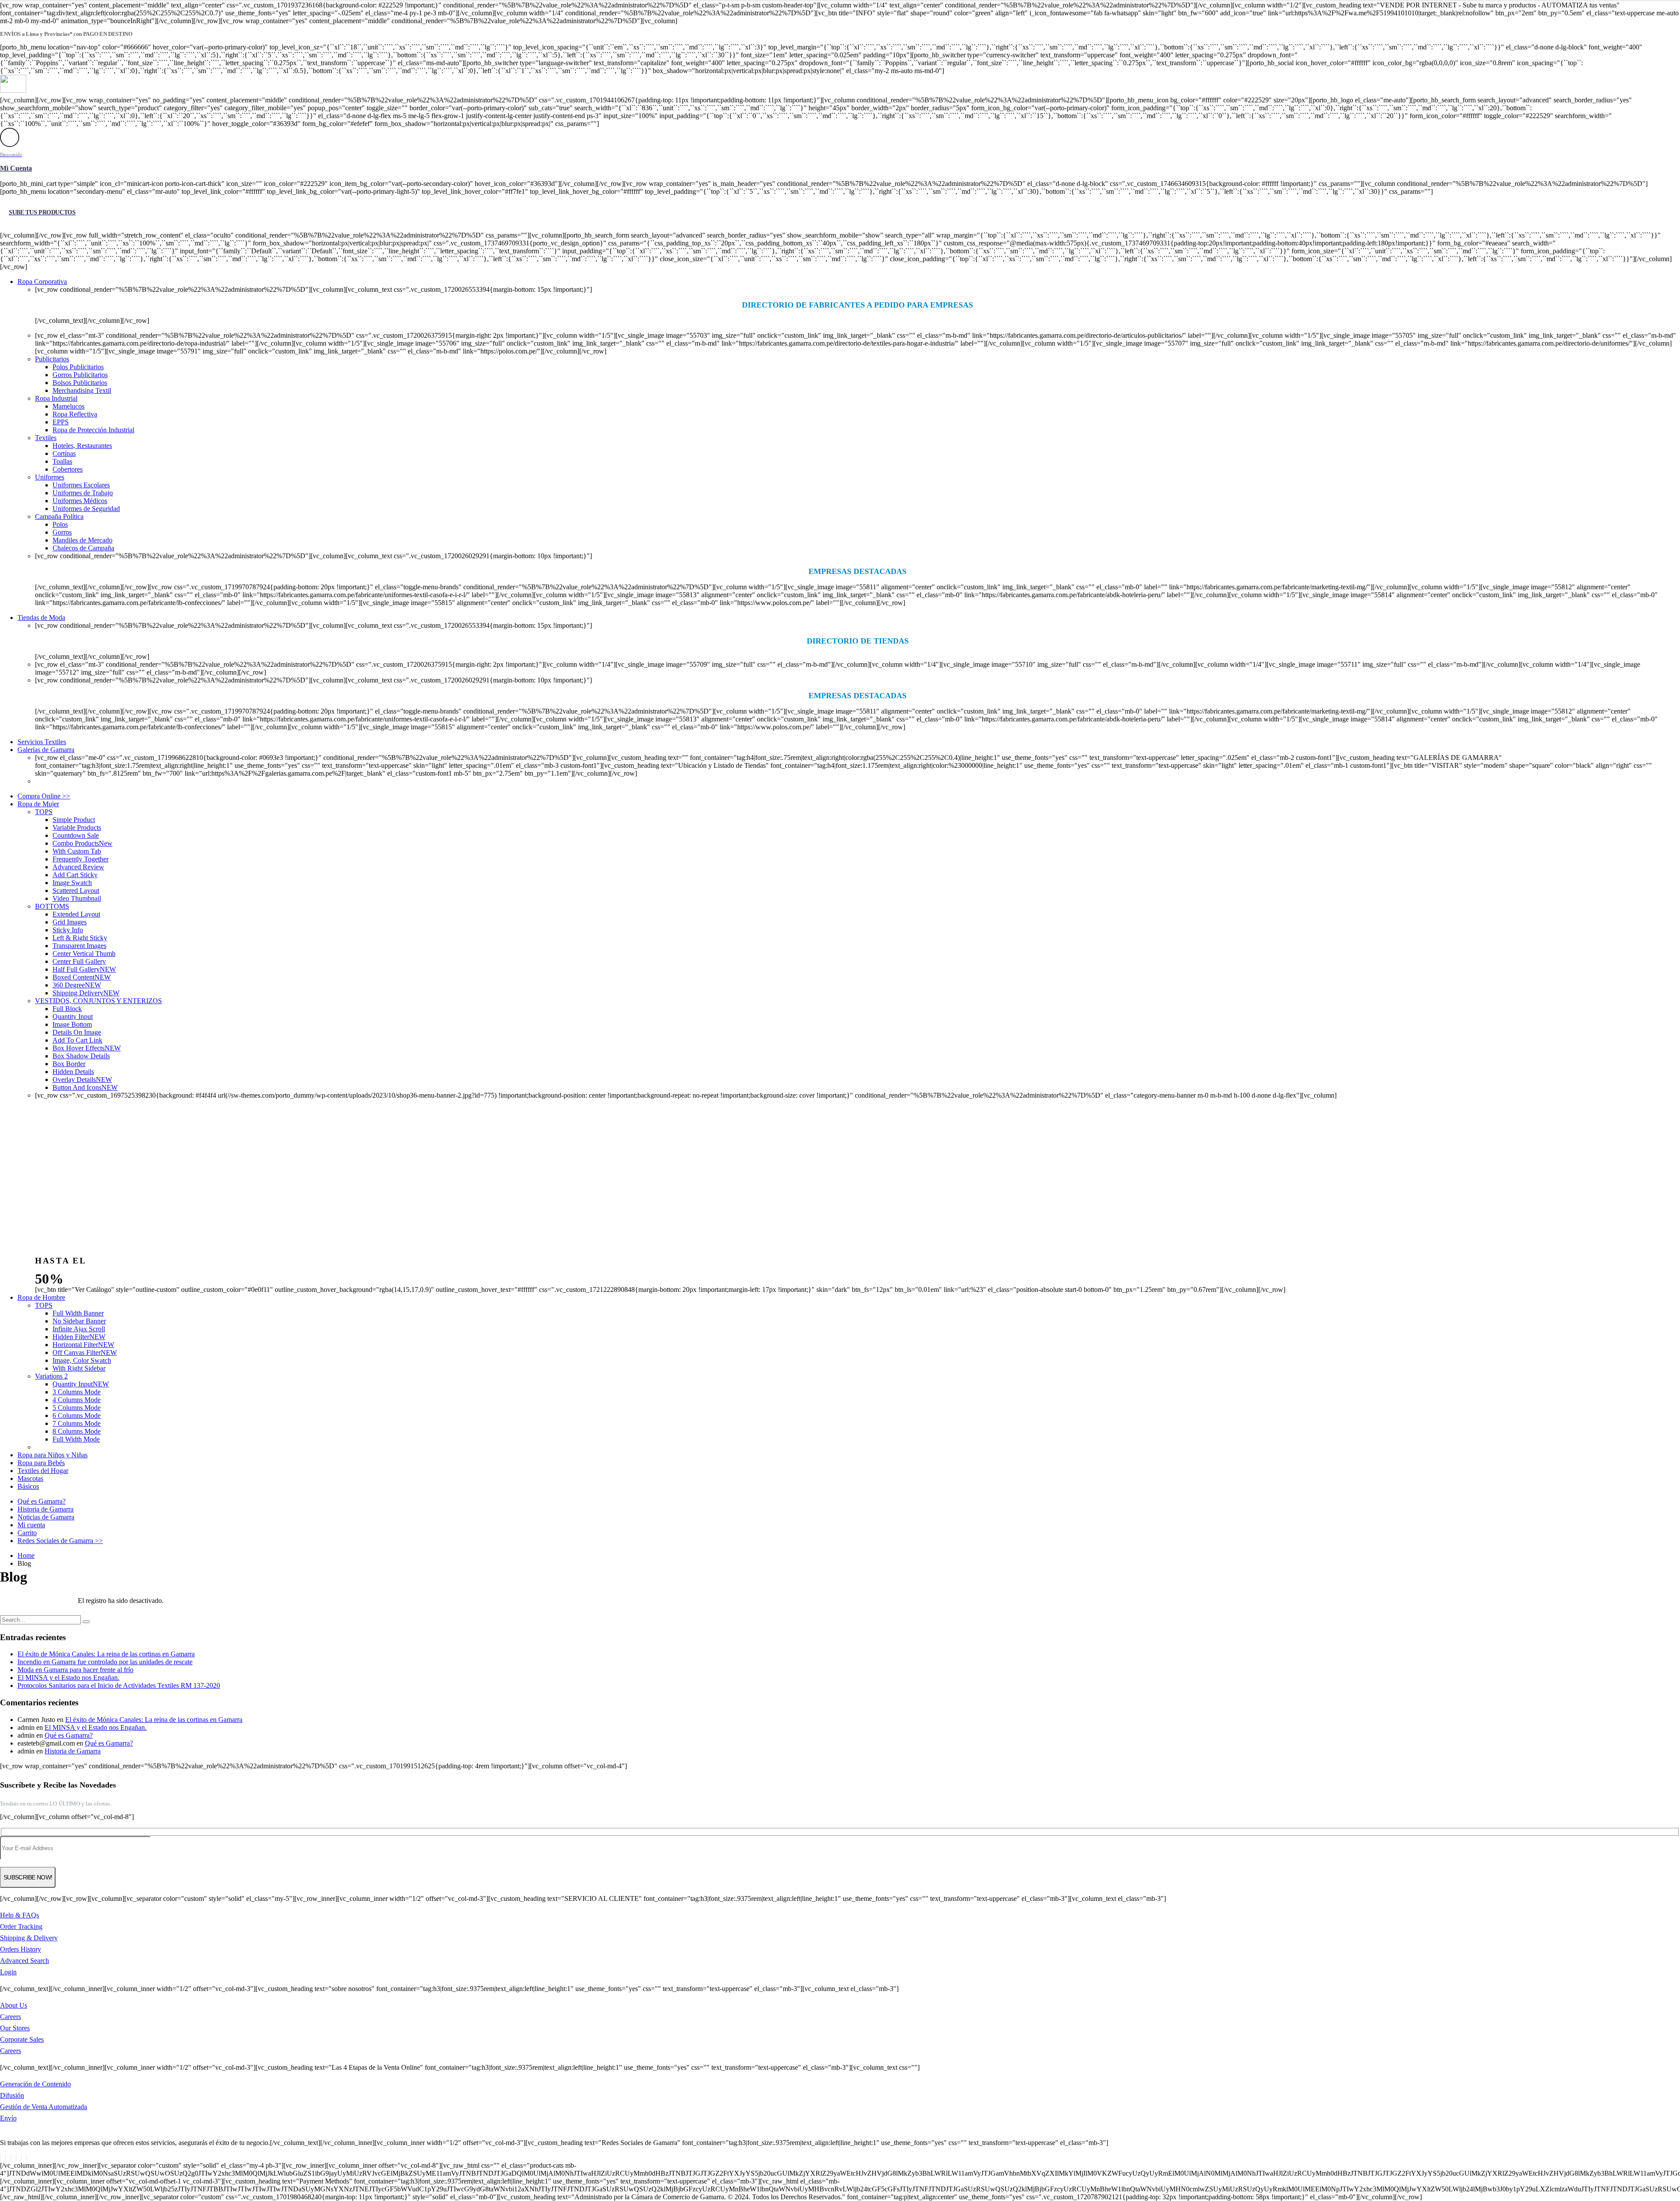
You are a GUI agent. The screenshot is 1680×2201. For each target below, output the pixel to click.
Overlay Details (82, 1080)
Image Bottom (72, 1024)
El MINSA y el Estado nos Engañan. (68, 1678)
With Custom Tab (77, 851)
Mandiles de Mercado (82, 540)
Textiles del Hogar (43, 1471)
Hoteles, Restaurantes (82, 446)
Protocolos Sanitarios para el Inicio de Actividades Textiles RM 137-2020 (119, 1685)
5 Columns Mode (77, 1408)
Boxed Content (82, 977)
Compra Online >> (44, 796)
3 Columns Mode (77, 1392)
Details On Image (77, 1032)
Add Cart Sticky (75, 875)
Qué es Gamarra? (42, 1501)
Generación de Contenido (35, 2084)
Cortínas (64, 453)
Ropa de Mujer (38, 804)
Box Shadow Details (81, 1056)
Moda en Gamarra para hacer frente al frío (75, 1670)
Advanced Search (24, 1961)
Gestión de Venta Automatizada (44, 2107)
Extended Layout (76, 914)
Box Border (69, 1064)
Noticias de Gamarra (46, 1517)
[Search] (86, 1622)
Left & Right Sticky (80, 938)
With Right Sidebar (79, 1368)
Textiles (46, 438)
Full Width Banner (78, 1313)
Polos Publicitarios (78, 367)
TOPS (44, 812)
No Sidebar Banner (79, 1321)
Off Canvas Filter (85, 1352)
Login (8, 1972)
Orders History (21, 1949)
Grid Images (70, 922)
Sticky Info (68, 930)
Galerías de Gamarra (46, 750)
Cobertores (68, 469)
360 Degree (77, 985)
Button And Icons (85, 1087)
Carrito (27, 1533)
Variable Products (77, 828)
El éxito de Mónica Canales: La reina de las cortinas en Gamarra (106, 1654)
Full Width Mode (76, 1439)
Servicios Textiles (42, 742)
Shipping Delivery (86, 993)
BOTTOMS (52, 906)
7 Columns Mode (77, 1423)
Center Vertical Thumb (84, 954)
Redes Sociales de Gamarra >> (60, 1541)
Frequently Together (80, 859)
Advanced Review (78, 867)
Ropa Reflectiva (75, 414)
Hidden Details (73, 1072)
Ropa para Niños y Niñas (52, 1455)
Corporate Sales (22, 2039)
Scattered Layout (76, 891)
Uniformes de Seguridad (86, 509)
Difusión (12, 2095)
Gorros (62, 532)
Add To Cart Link (77, 1040)
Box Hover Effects (87, 1048)
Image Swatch (72, 883)
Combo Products (82, 843)
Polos (60, 524)
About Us (14, 2005)
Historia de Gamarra (45, 1509)
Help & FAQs (19, 1915)
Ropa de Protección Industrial (93, 430)
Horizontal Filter (83, 1345)
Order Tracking (21, 1926)
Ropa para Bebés (41, 1463)
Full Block (67, 1009)
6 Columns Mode (77, 1415)
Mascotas (30, 1478)
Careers (10, 2017)
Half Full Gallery (84, 969)
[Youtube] (16, 2158)
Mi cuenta (31, 1525)
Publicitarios (52, 359)
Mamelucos (68, 406)
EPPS (61, 422)
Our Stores (15, 2028)
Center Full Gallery (79, 961)
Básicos (28, 1486)
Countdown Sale (76, 835)
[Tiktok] (27, 2158)
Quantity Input (73, 1017)
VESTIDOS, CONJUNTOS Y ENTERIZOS (98, 1001)
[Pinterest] (11, 2158)
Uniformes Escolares (81, 485)
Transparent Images (79, 946)
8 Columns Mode (77, 1431)
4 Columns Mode (77, 1400)
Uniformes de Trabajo (83, 493)
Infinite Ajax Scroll (79, 1329)
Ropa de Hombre (41, 1297)
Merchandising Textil (82, 390)
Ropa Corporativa (42, 282)
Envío (8, 2118)
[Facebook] (0, 2158)
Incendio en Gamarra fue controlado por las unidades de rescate (105, 1662)
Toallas (62, 461)
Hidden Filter (79, 1337)
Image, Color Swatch (82, 1360)
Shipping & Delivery (29, 1938)
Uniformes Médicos (80, 501)
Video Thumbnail (77, 898)
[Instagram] (21, 2158)
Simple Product (74, 820)
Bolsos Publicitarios (80, 383)
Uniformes (50, 477)
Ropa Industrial (56, 398)
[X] (6, 2158)
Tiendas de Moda (41, 618)
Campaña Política (59, 516)
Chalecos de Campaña (83, 548)
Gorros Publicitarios (80, 375)
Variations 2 (51, 1376)
